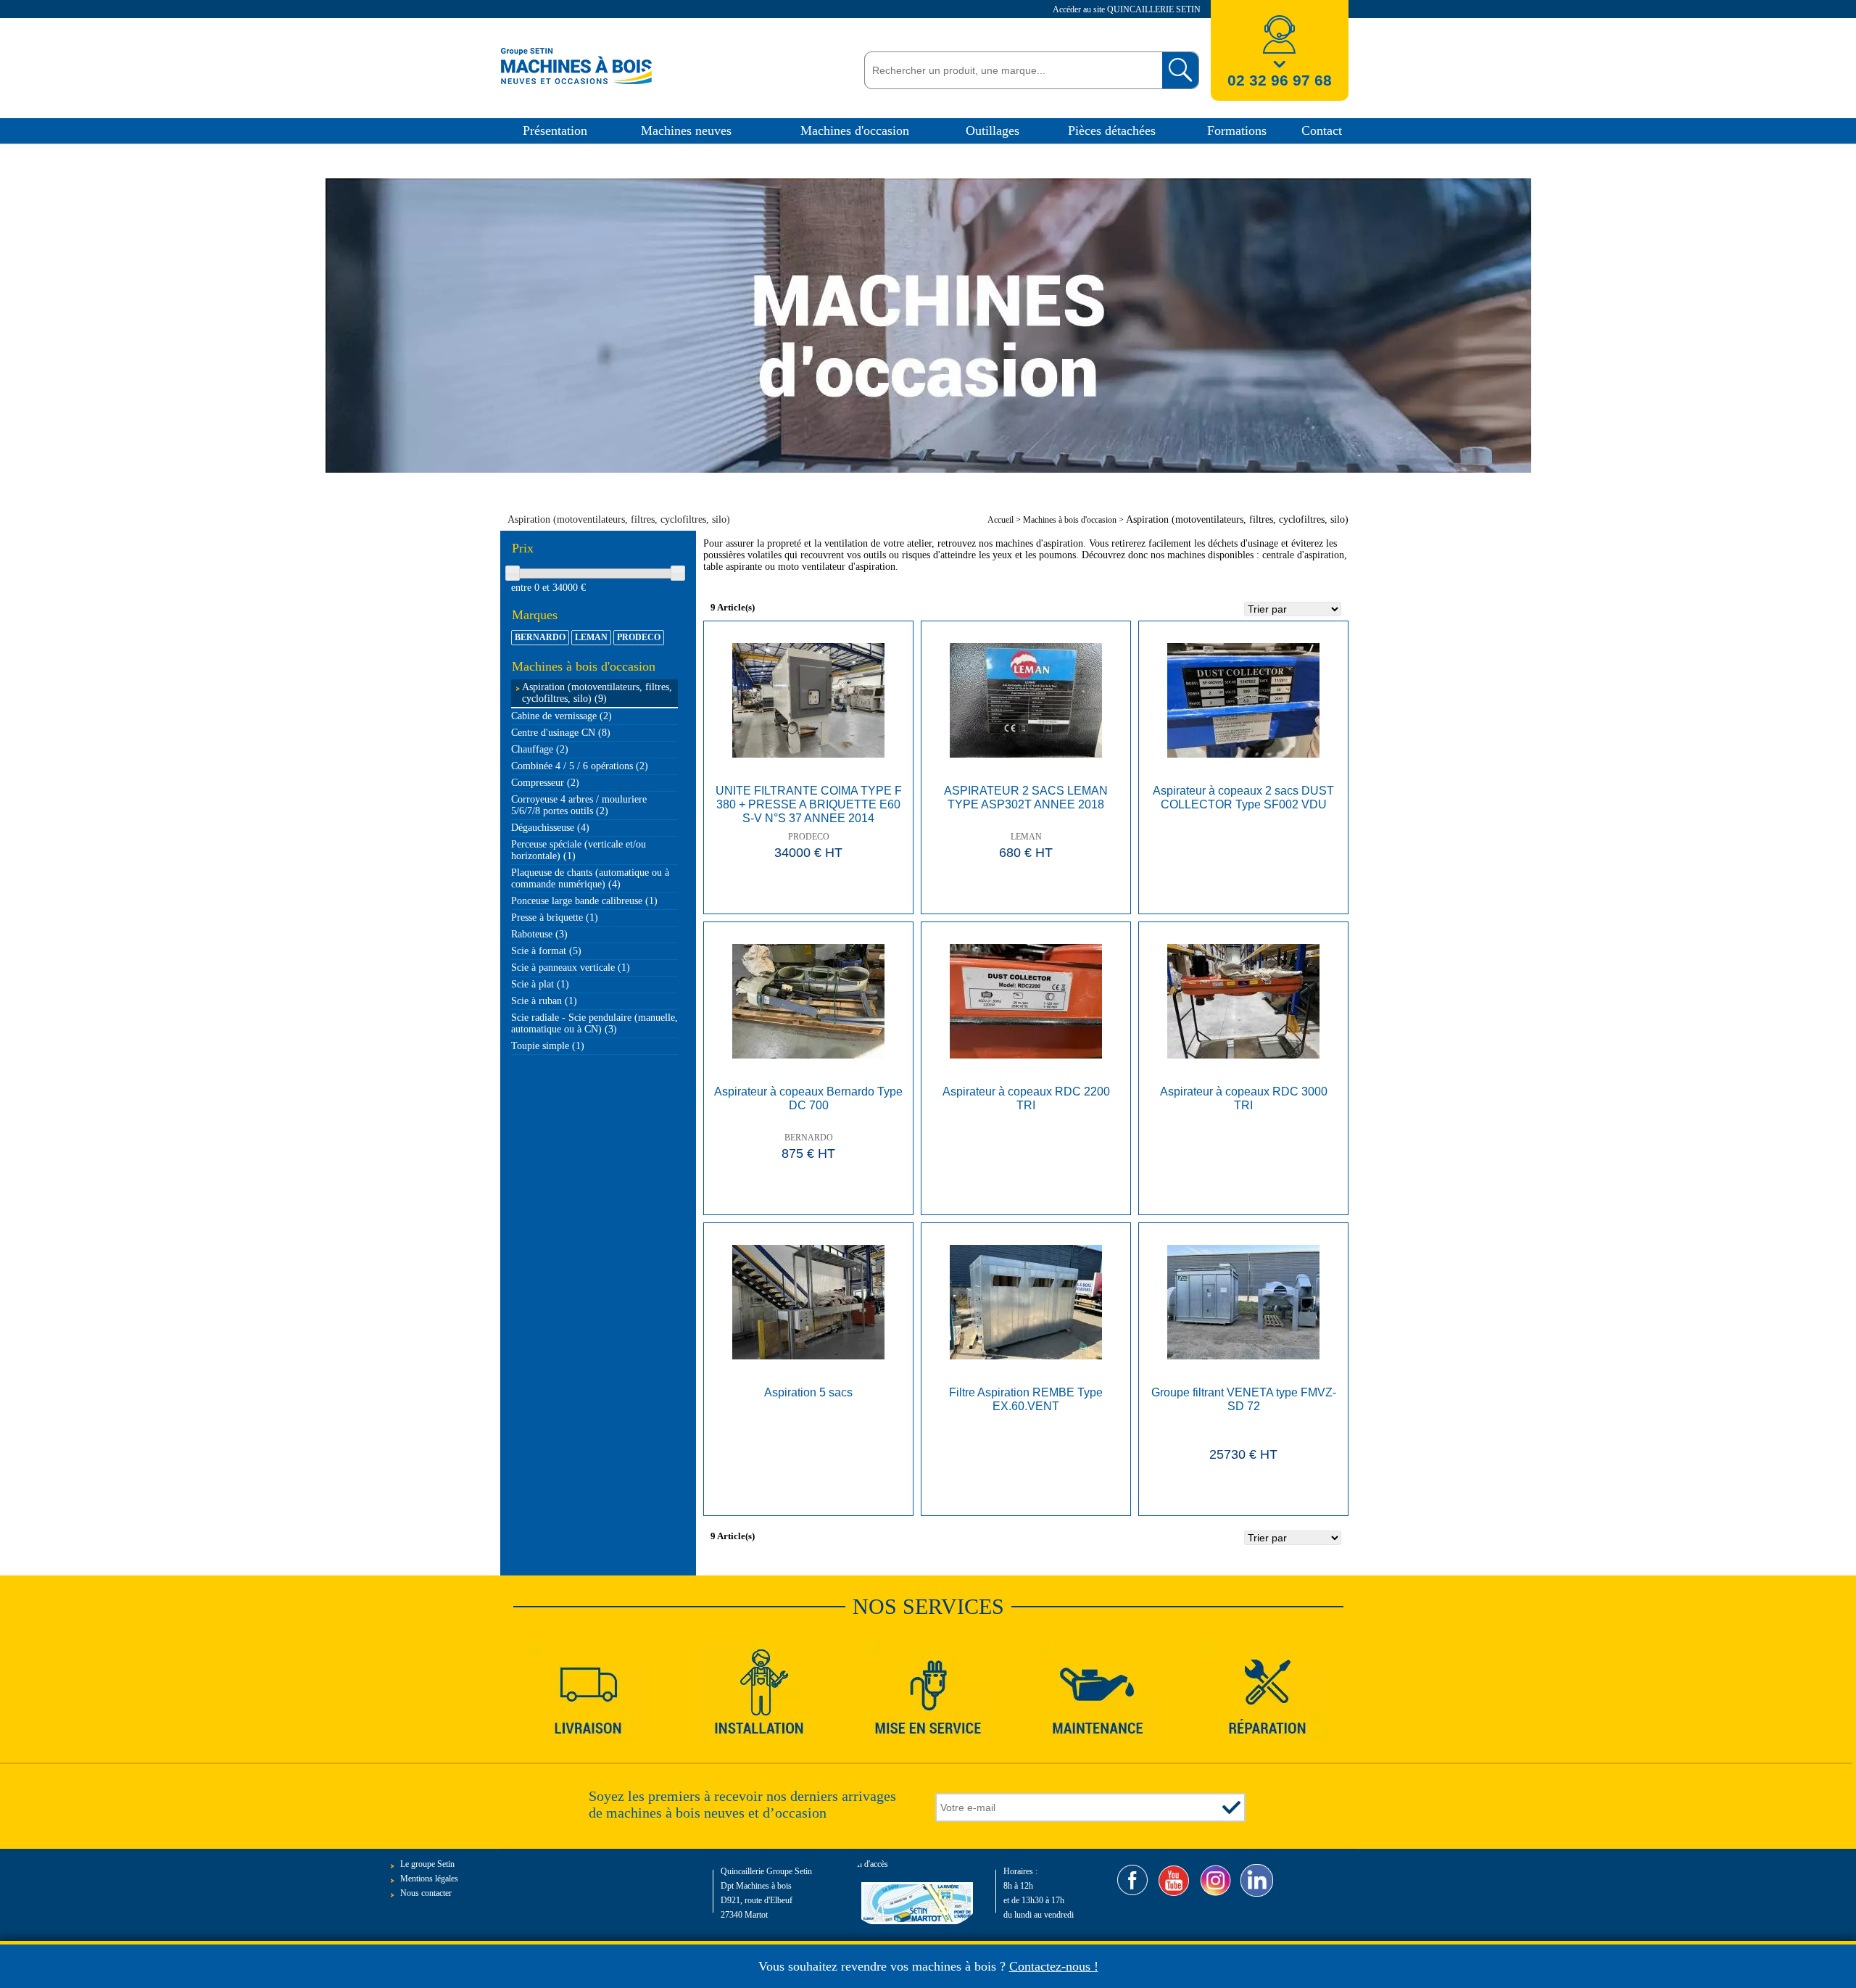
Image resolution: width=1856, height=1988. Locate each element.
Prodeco (809, 837)
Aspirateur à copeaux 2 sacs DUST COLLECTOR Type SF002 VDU (1243, 798)
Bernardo (809, 1138)
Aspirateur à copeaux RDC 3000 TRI (1244, 1098)
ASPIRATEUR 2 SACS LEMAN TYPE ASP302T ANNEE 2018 (1026, 798)
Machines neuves (686, 131)
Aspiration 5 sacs (808, 1392)
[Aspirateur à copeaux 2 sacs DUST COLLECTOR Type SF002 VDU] (1243, 700)
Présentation (555, 131)
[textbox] (1010, 70)
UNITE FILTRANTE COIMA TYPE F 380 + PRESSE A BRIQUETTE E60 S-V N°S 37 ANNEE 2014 (809, 804)
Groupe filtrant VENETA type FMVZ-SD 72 (1244, 1399)
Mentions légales (429, 1879)
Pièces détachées (1112, 131)
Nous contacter (426, 1893)
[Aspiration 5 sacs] (808, 1302)
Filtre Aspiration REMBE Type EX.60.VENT (1026, 1399)
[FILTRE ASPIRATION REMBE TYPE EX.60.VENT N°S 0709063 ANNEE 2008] (1026, 1302)
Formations (1237, 131)
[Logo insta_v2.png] (1215, 1880)
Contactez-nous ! (1054, 1966)
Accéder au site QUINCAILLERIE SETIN (1128, 9)
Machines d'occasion (855, 131)
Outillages (993, 131)
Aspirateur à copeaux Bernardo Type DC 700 (808, 1098)
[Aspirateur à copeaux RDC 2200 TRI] (1026, 1001)
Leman (1026, 837)
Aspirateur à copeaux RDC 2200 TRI (1026, 1098)
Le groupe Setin (427, 1864)
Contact (1322, 131)
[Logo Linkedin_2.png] (1257, 1880)
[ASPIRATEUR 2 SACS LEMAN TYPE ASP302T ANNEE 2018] (1026, 700)
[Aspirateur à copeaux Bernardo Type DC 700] (808, 1001)
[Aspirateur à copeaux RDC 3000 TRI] (1243, 1001)
